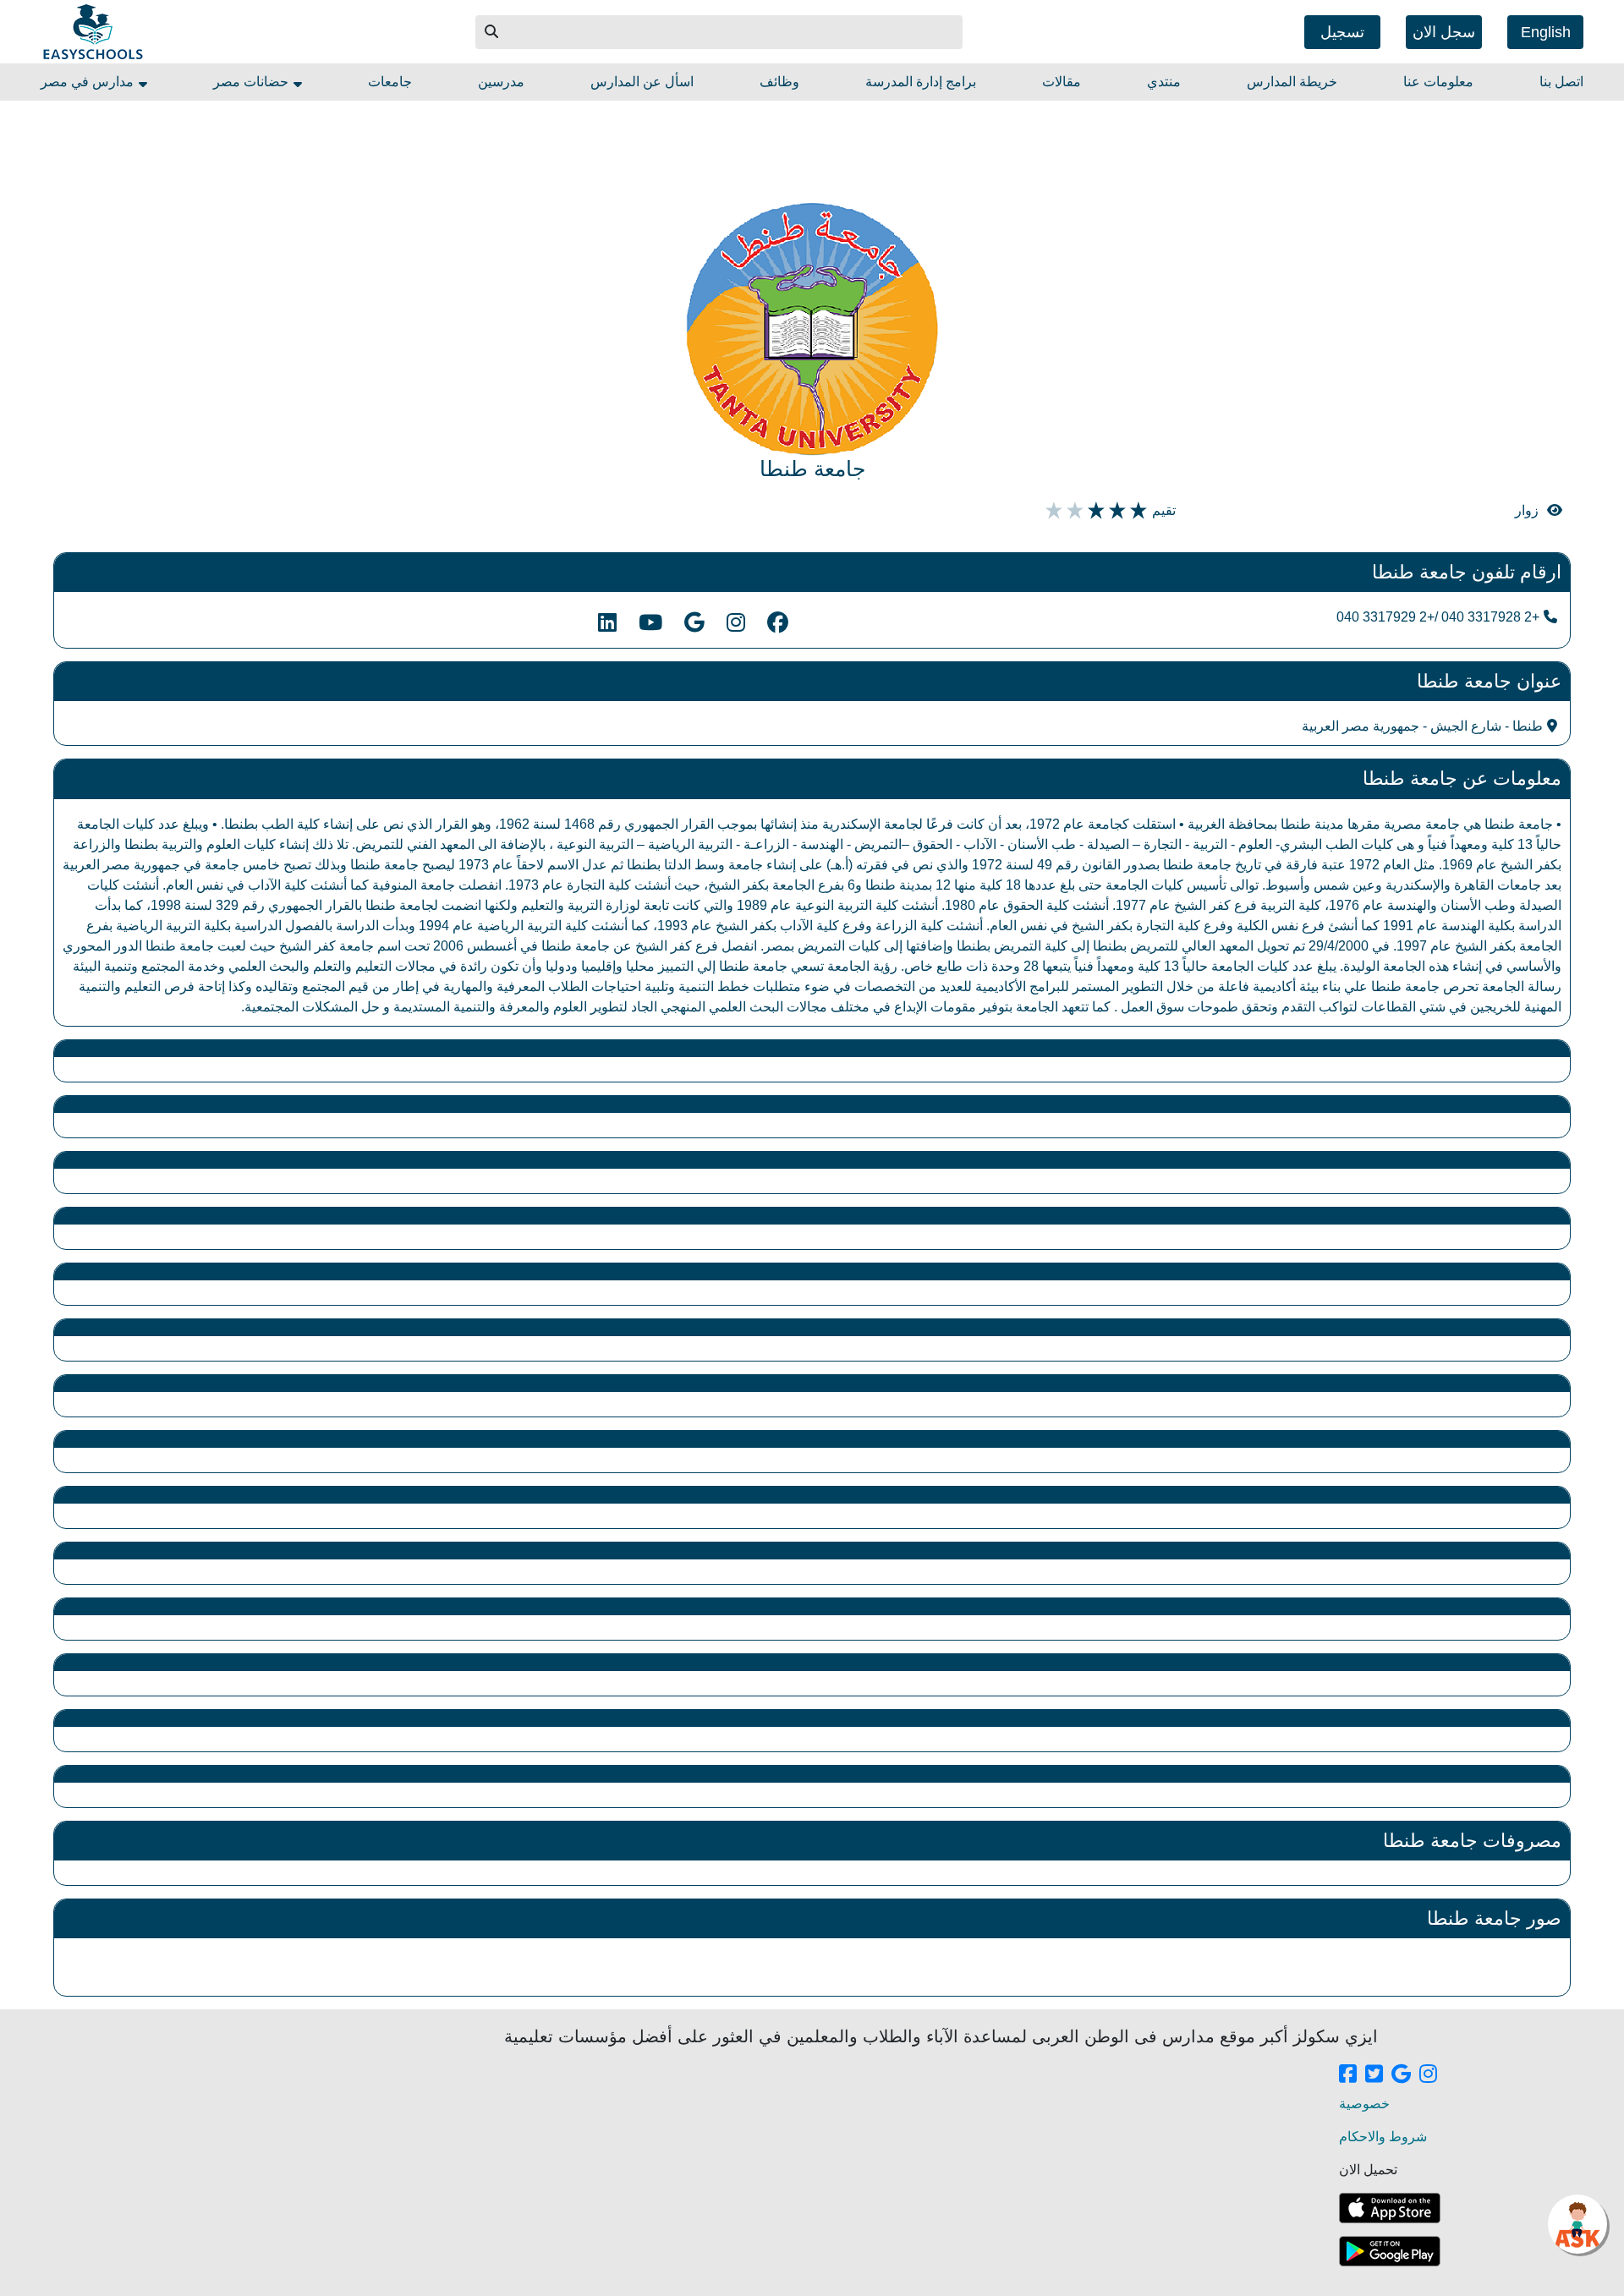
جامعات (390, 82)
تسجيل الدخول (1342, 36)
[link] (1348, 2075)
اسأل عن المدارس (642, 82)
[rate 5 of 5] (1052, 511)
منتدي (1164, 82)
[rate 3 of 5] (1094, 511)
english (1546, 32)
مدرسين (501, 82)
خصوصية (1364, 2104)
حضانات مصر (252, 82)
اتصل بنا (1561, 82)
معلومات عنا (1438, 82)
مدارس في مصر (89, 82)
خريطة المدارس (1292, 82)
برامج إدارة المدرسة (921, 82)
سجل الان (1444, 32)
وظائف (779, 82)
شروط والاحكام (1383, 2137)
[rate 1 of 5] (1136, 511)
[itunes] (1390, 2208)
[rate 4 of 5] (1073, 511)
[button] (492, 32)
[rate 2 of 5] (1115, 511)
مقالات (1062, 82)
